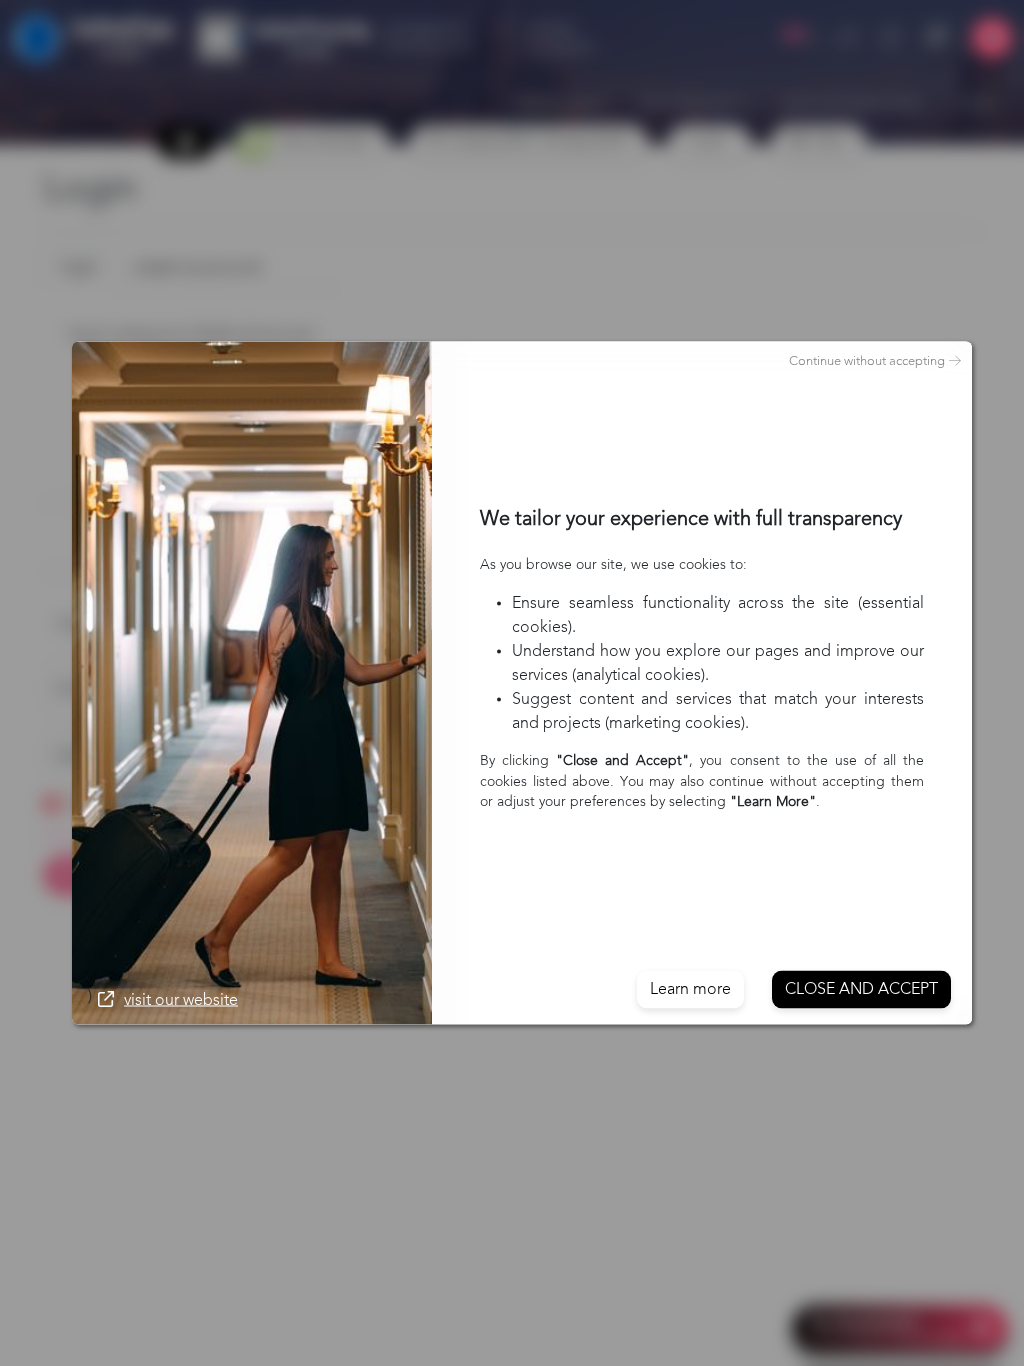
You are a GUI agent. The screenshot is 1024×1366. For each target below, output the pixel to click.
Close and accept (861, 990)
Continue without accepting (867, 361)
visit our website (181, 1001)
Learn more (690, 990)
